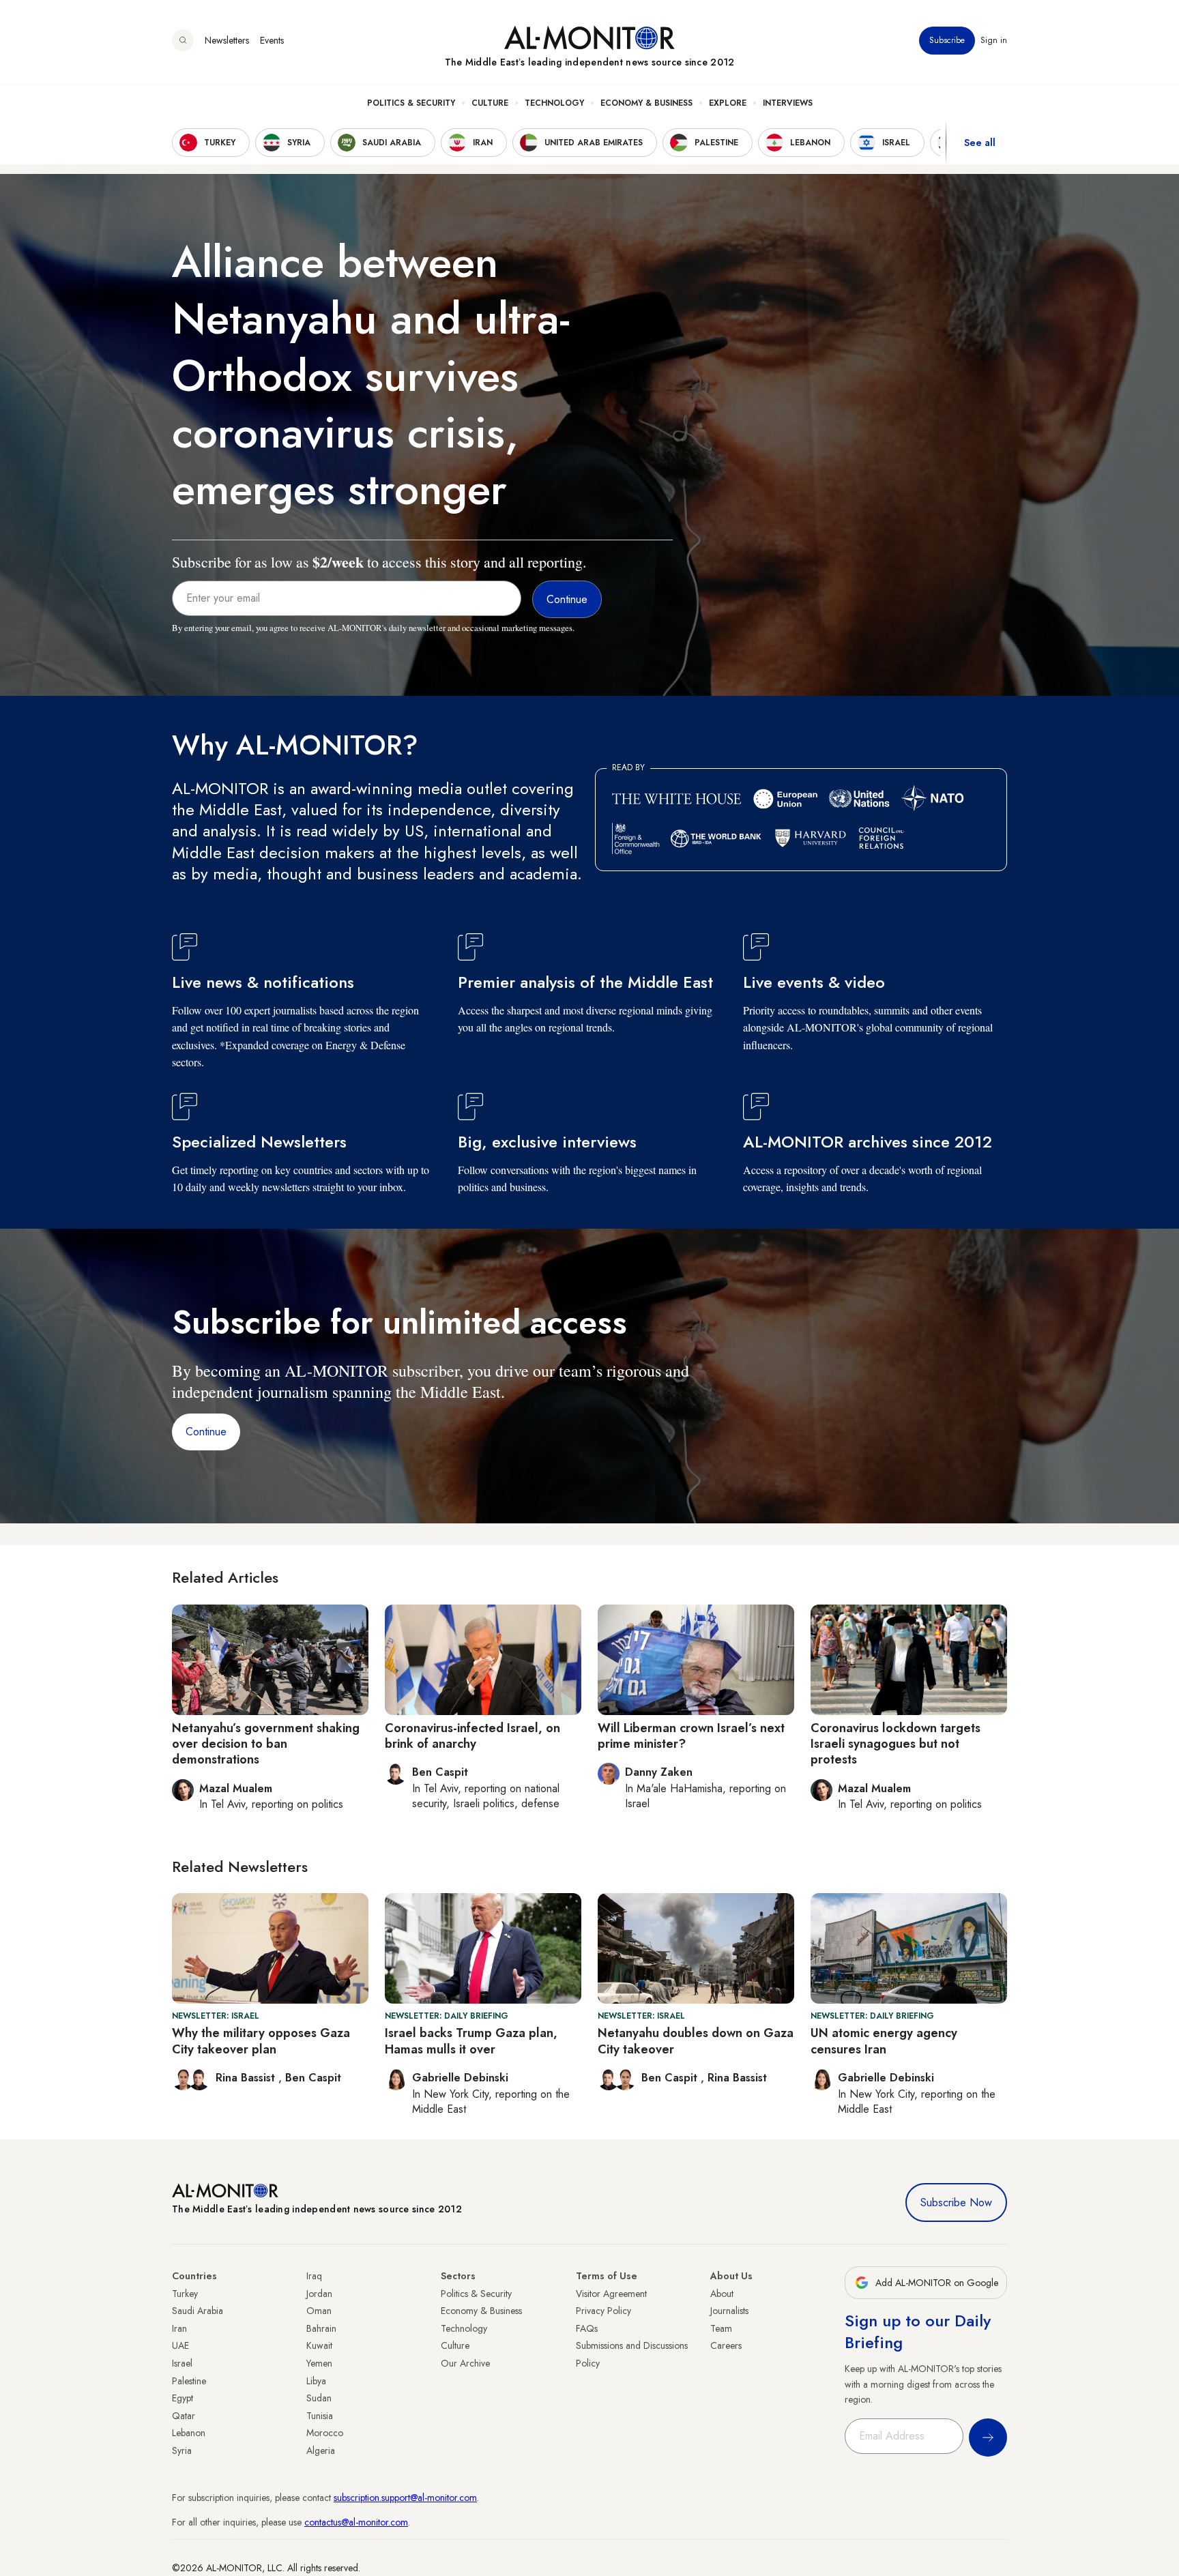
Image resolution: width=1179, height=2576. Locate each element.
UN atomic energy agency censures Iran (884, 2041)
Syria (182, 2450)
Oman (319, 2311)
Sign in (994, 40)
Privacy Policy (603, 2311)
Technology (554, 103)
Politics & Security (411, 103)
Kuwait (319, 2345)
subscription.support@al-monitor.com (405, 2498)
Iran (179, 2328)
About (722, 2294)
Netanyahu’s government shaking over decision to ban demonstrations (266, 1744)
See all (980, 143)
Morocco (325, 2433)
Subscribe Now (956, 2202)
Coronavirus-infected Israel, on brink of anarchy (472, 1736)
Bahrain (321, 2328)
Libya (316, 2381)
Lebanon (189, 2433)
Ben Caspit (313, 2078)
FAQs (587, 2328)
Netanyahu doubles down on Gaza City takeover (696, 2041)
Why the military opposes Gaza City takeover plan (261, 2041)
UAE (180, 2345)
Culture (490, 103)
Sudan (319, 2398)
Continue (206, 1432)
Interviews (788, 103)
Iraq (314, 2276)
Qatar (184, 2416)
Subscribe (947, 40)
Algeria (321, 2450)
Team (721, 2328)
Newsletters (227, 40)
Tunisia (320, 2416)
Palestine (189, 2381)
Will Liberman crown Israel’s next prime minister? (691, 1736)
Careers (726, 2345)
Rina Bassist (247, 2078)
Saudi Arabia (198, 2311)
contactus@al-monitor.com (356, 2522)
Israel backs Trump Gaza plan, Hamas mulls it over (471, 2041)
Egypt (183, 2398)
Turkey (185, 2294)
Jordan (319, 2294)
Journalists (729, 2311)
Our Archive (465, 2363)
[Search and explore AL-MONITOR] (183, 40)
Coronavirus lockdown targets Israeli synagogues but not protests (896, 1744)
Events (272, 40)
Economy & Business (646, 103)
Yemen (319, 2363)
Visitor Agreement (611, 2294)
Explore (728, 103)
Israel (182, 2363)
